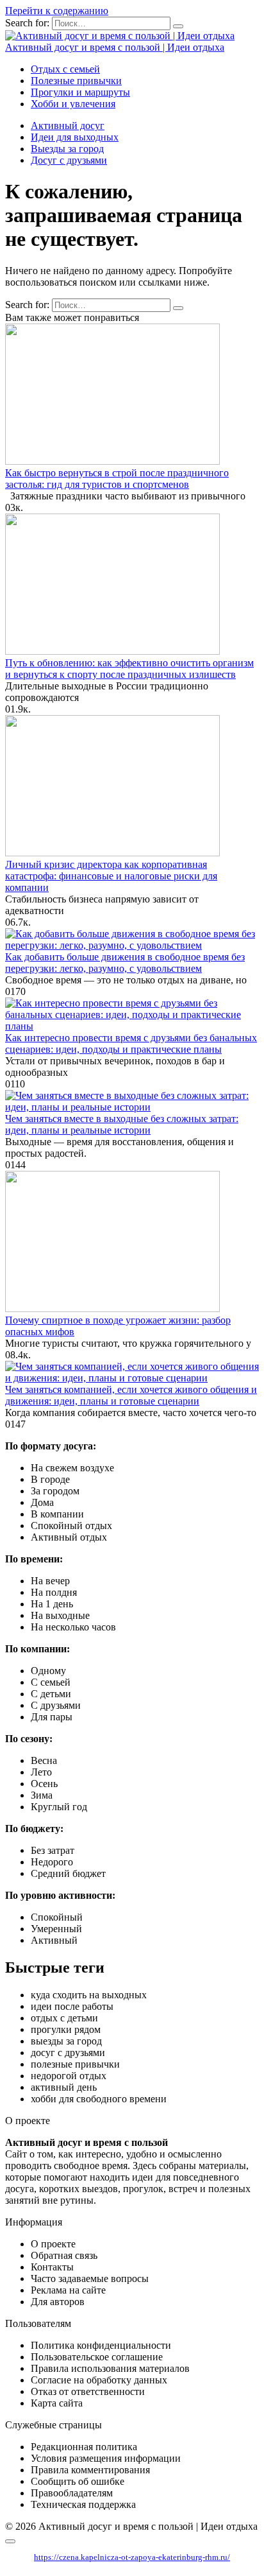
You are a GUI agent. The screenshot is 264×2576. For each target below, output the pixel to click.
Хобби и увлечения (73, 104)
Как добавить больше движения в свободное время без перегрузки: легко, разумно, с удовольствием (125, 963)
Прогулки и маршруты (80, 92)
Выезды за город (67, 149)
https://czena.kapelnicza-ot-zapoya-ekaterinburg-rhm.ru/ (132, 2557)
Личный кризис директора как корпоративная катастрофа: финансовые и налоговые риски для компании (111, 876)
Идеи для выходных (75, 137)
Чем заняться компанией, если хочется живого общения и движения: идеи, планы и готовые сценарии (131, 1395)
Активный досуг (68, 125)
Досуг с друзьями (69, 160)
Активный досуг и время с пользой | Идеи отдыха (115, 47)
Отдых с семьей (65, 69)
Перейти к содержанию (57, 11)
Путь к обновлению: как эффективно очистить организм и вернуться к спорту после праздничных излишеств (129, 669)
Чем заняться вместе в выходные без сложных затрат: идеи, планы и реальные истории (122, 1124)
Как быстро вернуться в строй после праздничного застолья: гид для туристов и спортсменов (117, 479)
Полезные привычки (76, 81)
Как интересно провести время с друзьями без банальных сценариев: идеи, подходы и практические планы (131, 1043)
